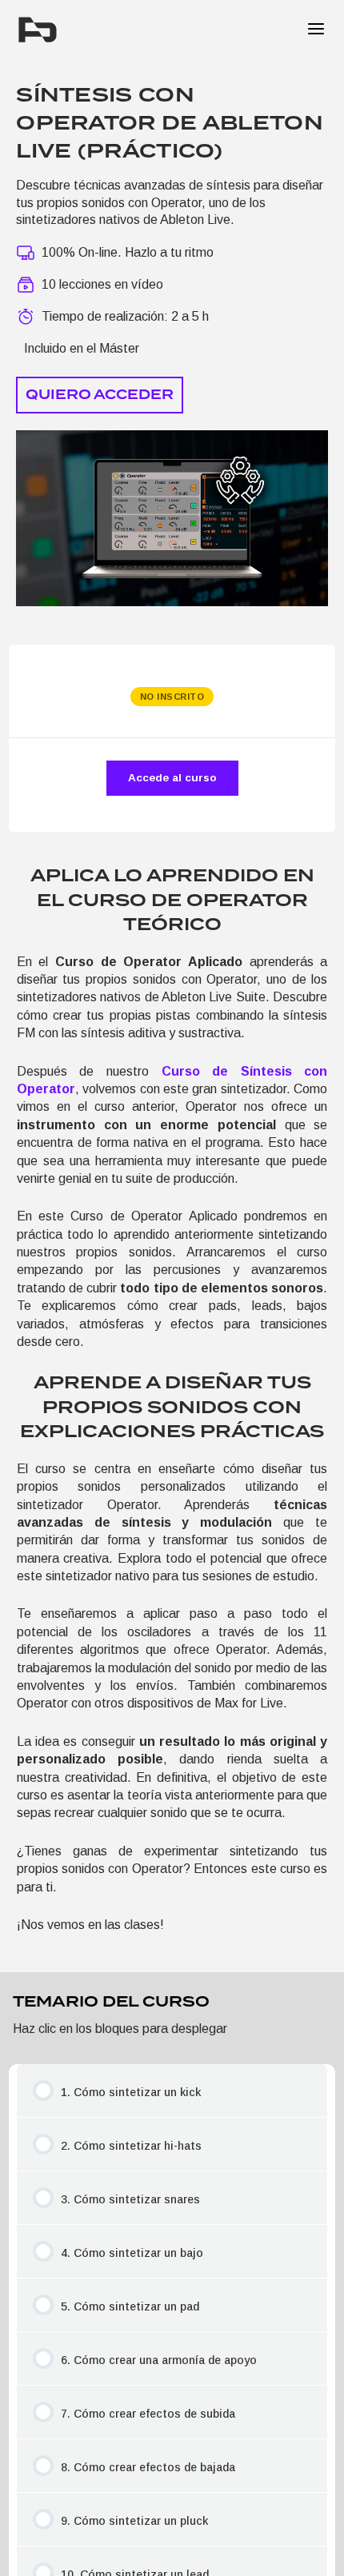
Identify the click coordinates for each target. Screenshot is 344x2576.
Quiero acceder (100, 395)
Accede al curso (172, 778)
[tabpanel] (172, 1399)
